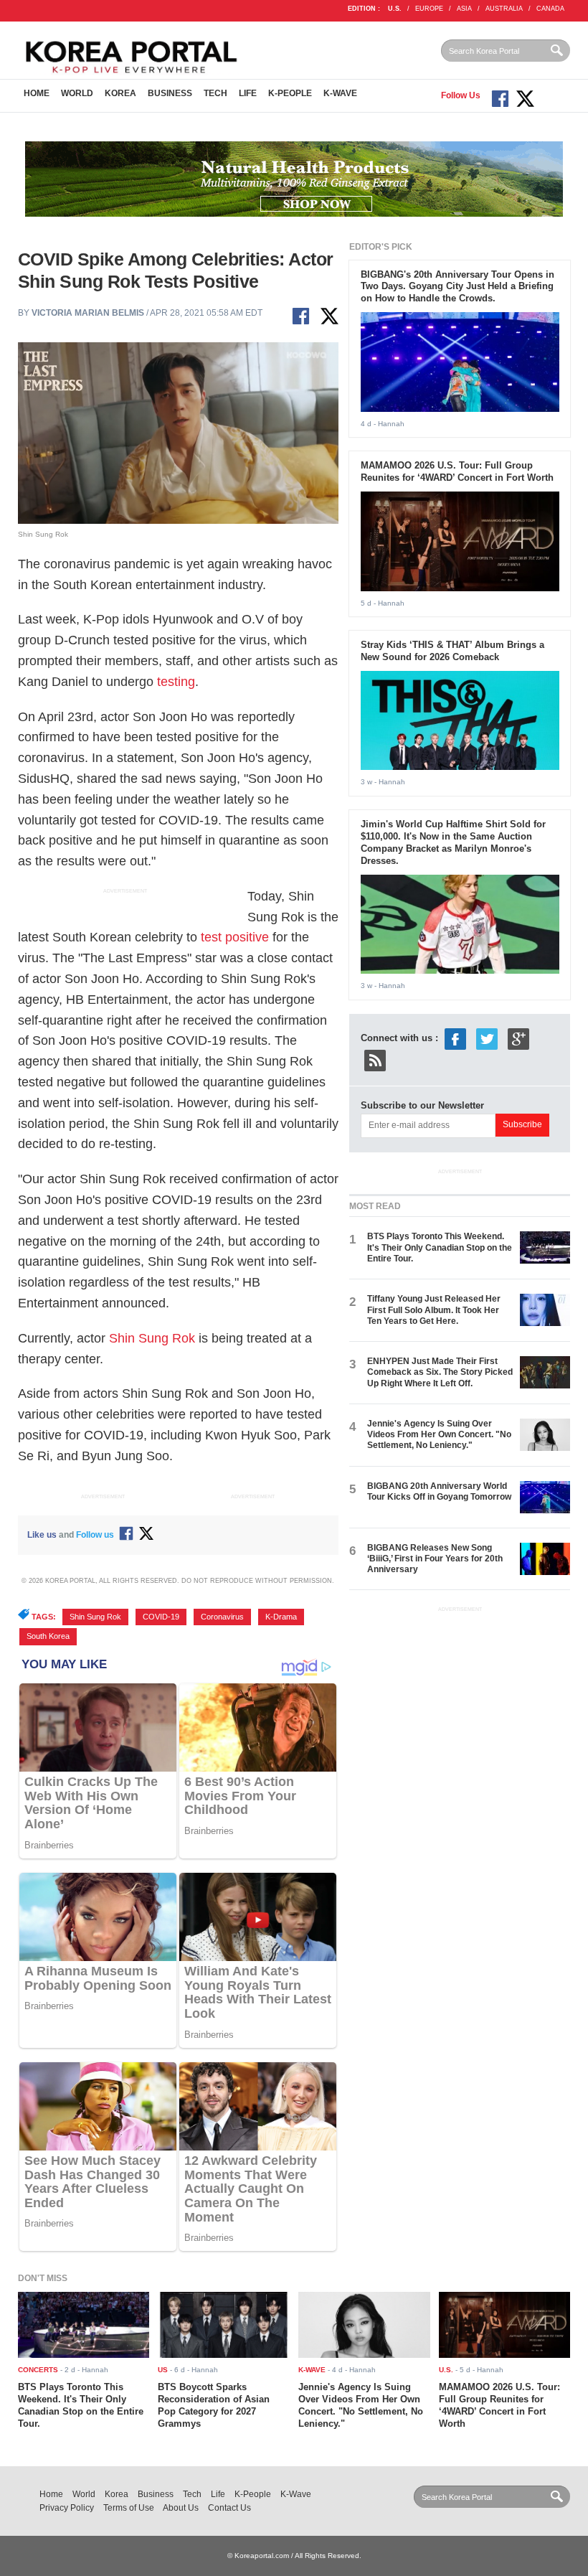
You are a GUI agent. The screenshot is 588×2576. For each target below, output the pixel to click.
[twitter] (487, 1038)
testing (176, 682)
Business (170, 93)
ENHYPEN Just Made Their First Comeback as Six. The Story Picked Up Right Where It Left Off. (440, 1372)
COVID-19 (161, 1617)
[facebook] (455, 1038)
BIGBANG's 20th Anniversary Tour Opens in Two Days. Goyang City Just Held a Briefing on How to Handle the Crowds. (457, 287)
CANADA (550, 9)
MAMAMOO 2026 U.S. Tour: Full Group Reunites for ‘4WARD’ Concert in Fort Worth (457, 471)
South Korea (48, 1636)
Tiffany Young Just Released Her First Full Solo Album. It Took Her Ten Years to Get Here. (434, 1310)
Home (37, 93)
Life (248, 93)
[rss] (375, 1059)
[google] (518, 1038)
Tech (215, 93)
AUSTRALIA (504, 9)
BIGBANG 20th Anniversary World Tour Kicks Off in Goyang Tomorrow (439, 1491)
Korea (120, 93)
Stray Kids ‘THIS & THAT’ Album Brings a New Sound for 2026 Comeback (452, 651)
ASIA (464, 9)
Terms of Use (129, 2508)
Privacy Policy (67, 2508)
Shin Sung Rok (152, 1338)
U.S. (395, 9)
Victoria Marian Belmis (88, 313)
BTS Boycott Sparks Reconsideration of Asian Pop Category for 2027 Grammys (214, 2405)
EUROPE (429, 9)
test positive (235, 937)
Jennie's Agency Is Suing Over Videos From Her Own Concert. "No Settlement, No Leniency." (439, 1435)
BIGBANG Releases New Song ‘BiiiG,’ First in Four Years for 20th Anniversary (435, 1559)
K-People (290, 93)
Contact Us (229, 2508)
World (77, 93)
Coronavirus (222, 1617)
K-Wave (340, 93)
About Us (181, 2508)
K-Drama (281, 1617)
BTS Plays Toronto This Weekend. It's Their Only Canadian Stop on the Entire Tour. (440, 1247)
